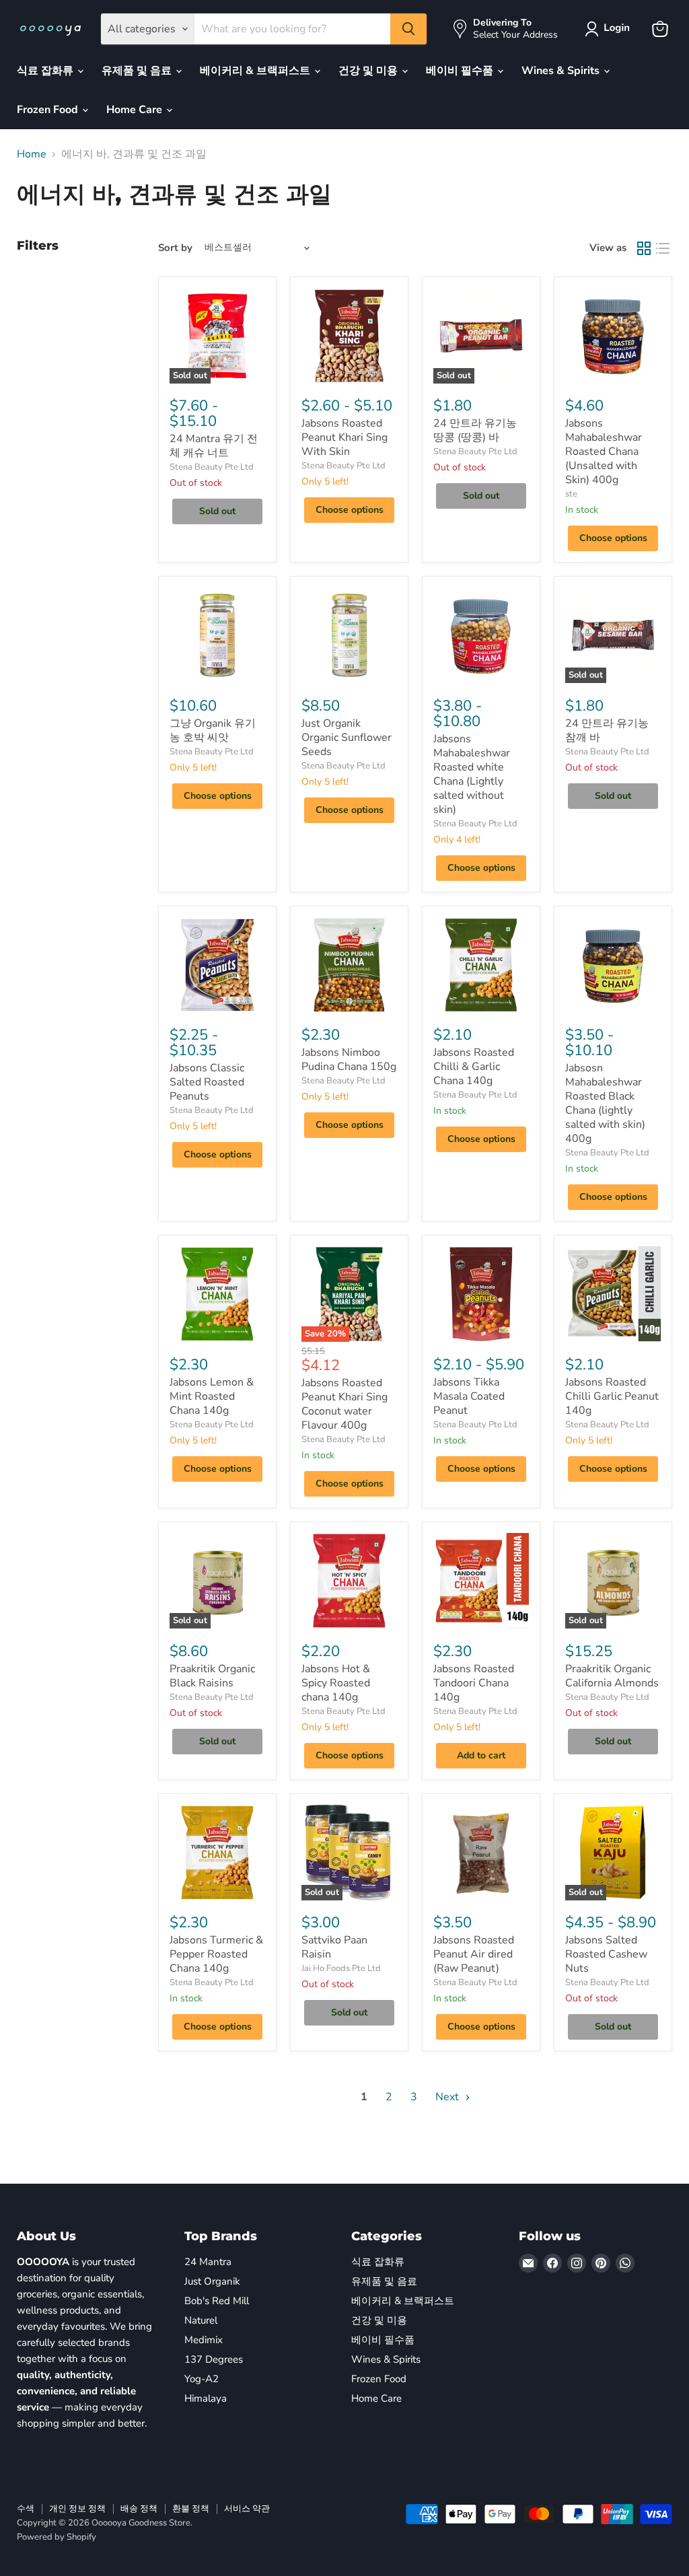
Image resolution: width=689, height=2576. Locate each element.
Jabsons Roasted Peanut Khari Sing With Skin (344, 437)
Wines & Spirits (562, 71)
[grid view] (644, 248)
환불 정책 (191, 2509)
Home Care (136, 110)
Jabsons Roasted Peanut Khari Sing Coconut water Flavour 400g (344, 1404)
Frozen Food (49, 110)
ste (571, 494)
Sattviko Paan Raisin (334, 1947)
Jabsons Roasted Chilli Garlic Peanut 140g (612, 1396)
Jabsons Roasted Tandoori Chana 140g (474, 1683)
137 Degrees (214, 2359)
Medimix (204, 2340)
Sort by (175, 248)
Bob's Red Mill (217, 2301)
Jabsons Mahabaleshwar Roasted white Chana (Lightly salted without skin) (472, 774)
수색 (26, 2509)
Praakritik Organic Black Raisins (212, 1676)
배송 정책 (139, 2509)
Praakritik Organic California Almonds (612, 1676)
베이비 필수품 (461, 71)
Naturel (201, 2320)
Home (32, 154)
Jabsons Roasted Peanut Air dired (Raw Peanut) (474, 1954)
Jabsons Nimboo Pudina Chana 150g (349, 1060)
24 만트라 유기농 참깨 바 (607, 730)
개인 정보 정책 (77, 2509)
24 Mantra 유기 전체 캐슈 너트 (214, 446)
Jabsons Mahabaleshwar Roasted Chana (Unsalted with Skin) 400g (604, 452)
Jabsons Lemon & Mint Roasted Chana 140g (212, 1396)
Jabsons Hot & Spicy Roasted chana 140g (336, 1683)
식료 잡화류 (46, 71)
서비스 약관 (247, 2509)
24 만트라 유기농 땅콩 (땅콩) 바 (475, 430)
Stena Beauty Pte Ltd (212, 467)
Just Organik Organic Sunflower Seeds (347, 738)
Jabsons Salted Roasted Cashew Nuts (606, 1954)
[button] (610, 29)
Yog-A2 (202, 2379)
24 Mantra (208, 2262)
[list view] (663, 248)
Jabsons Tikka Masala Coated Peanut (469, 1396)
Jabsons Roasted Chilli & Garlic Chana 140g (474, 1067)
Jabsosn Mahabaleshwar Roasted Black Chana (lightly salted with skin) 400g (605, 1103)
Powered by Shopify (57, 2537)
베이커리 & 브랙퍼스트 (256, 71)
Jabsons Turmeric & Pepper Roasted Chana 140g (216, 1954)
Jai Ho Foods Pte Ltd (341, 1968)
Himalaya (206, 2398)
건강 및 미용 (369, 71)
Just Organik (212, 2281)
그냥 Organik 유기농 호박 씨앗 (213, 730)
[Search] (408, 29)
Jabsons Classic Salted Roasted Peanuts (207, 1082)
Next (448, 2097)
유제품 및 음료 (138, 71)
